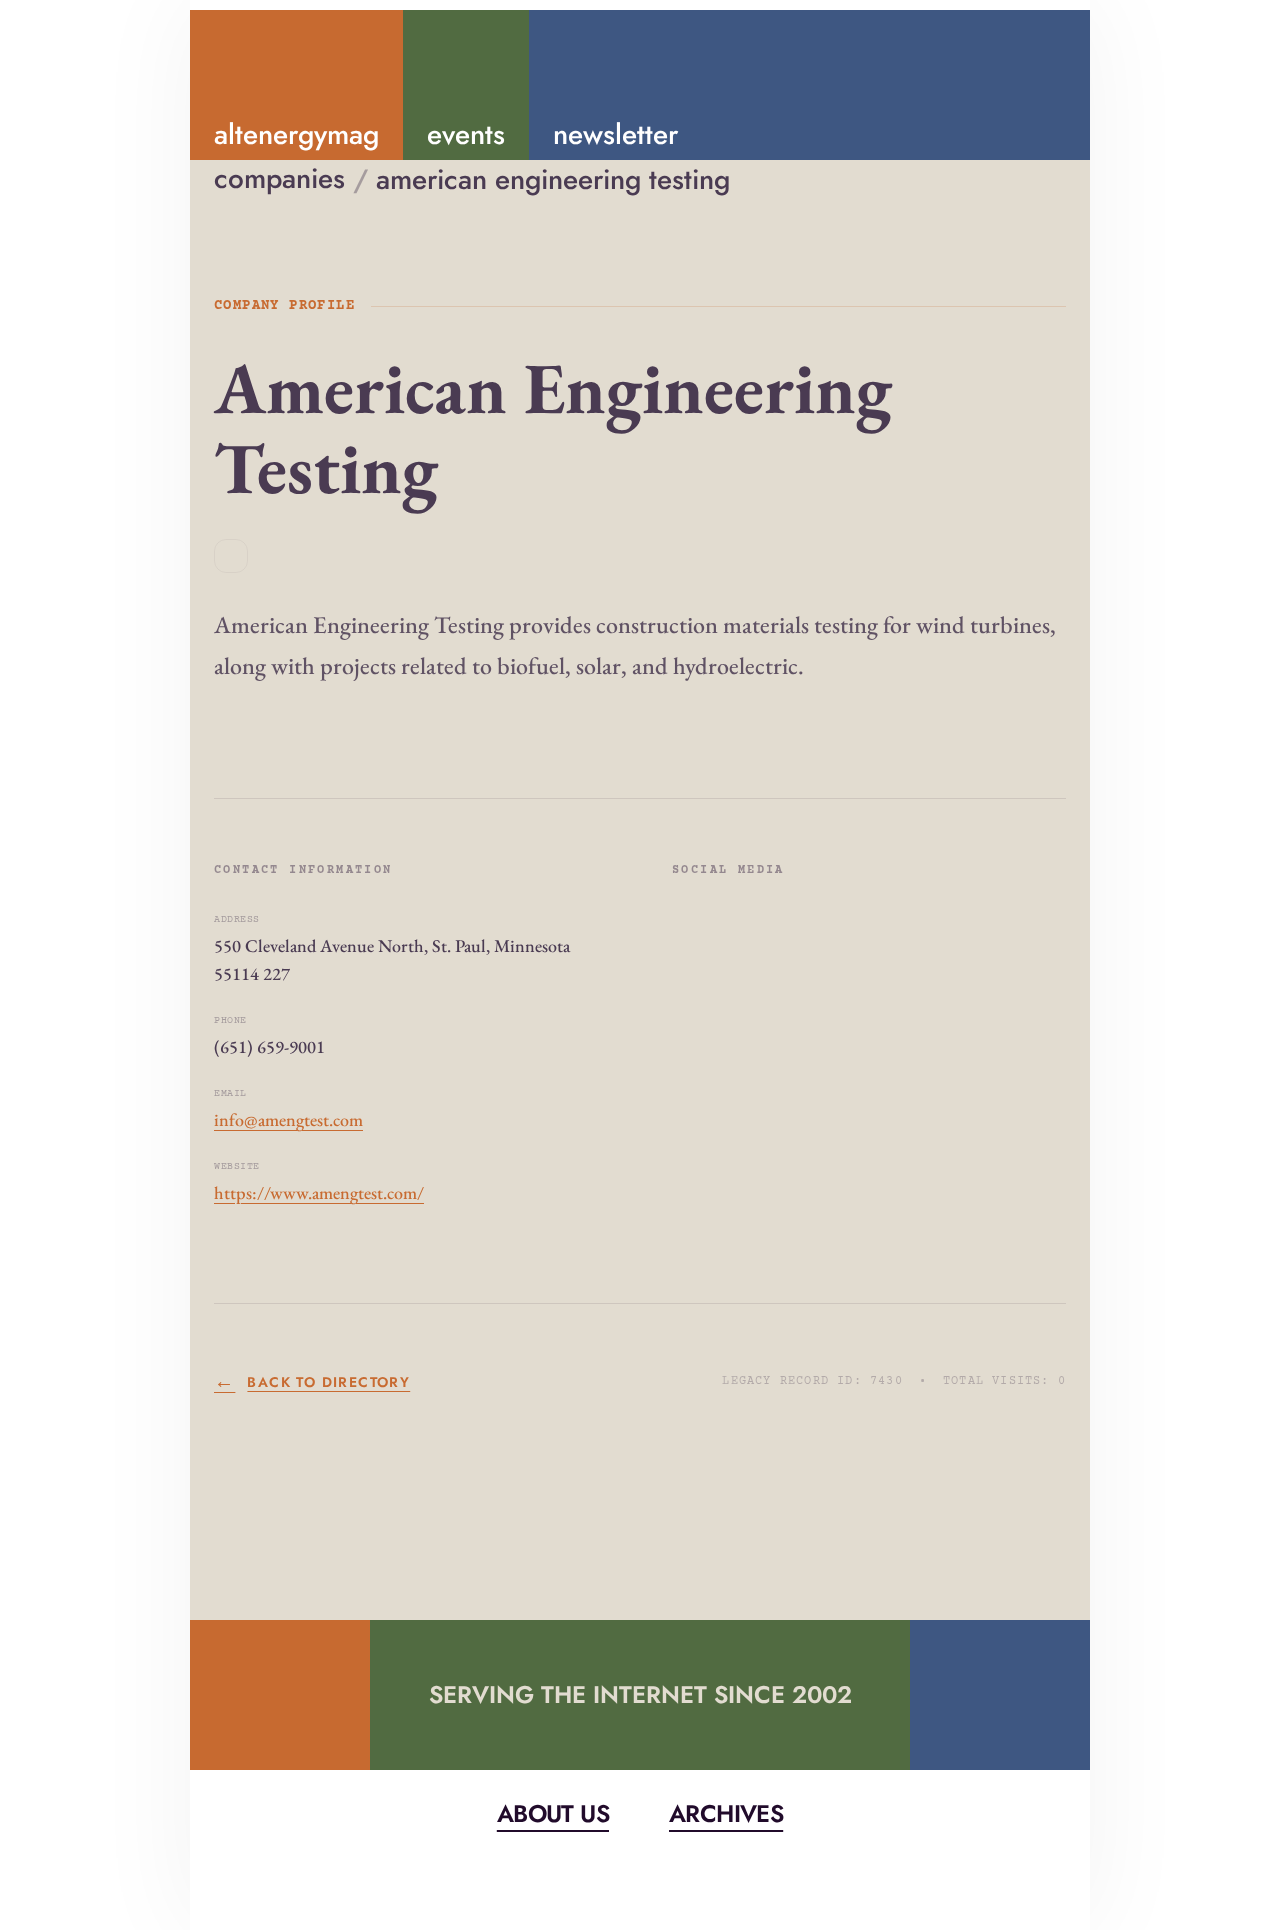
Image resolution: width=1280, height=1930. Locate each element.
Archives (726, 1813)
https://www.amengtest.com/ (319, 1192)
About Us (553, 1813)
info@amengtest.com (288, 1119)
